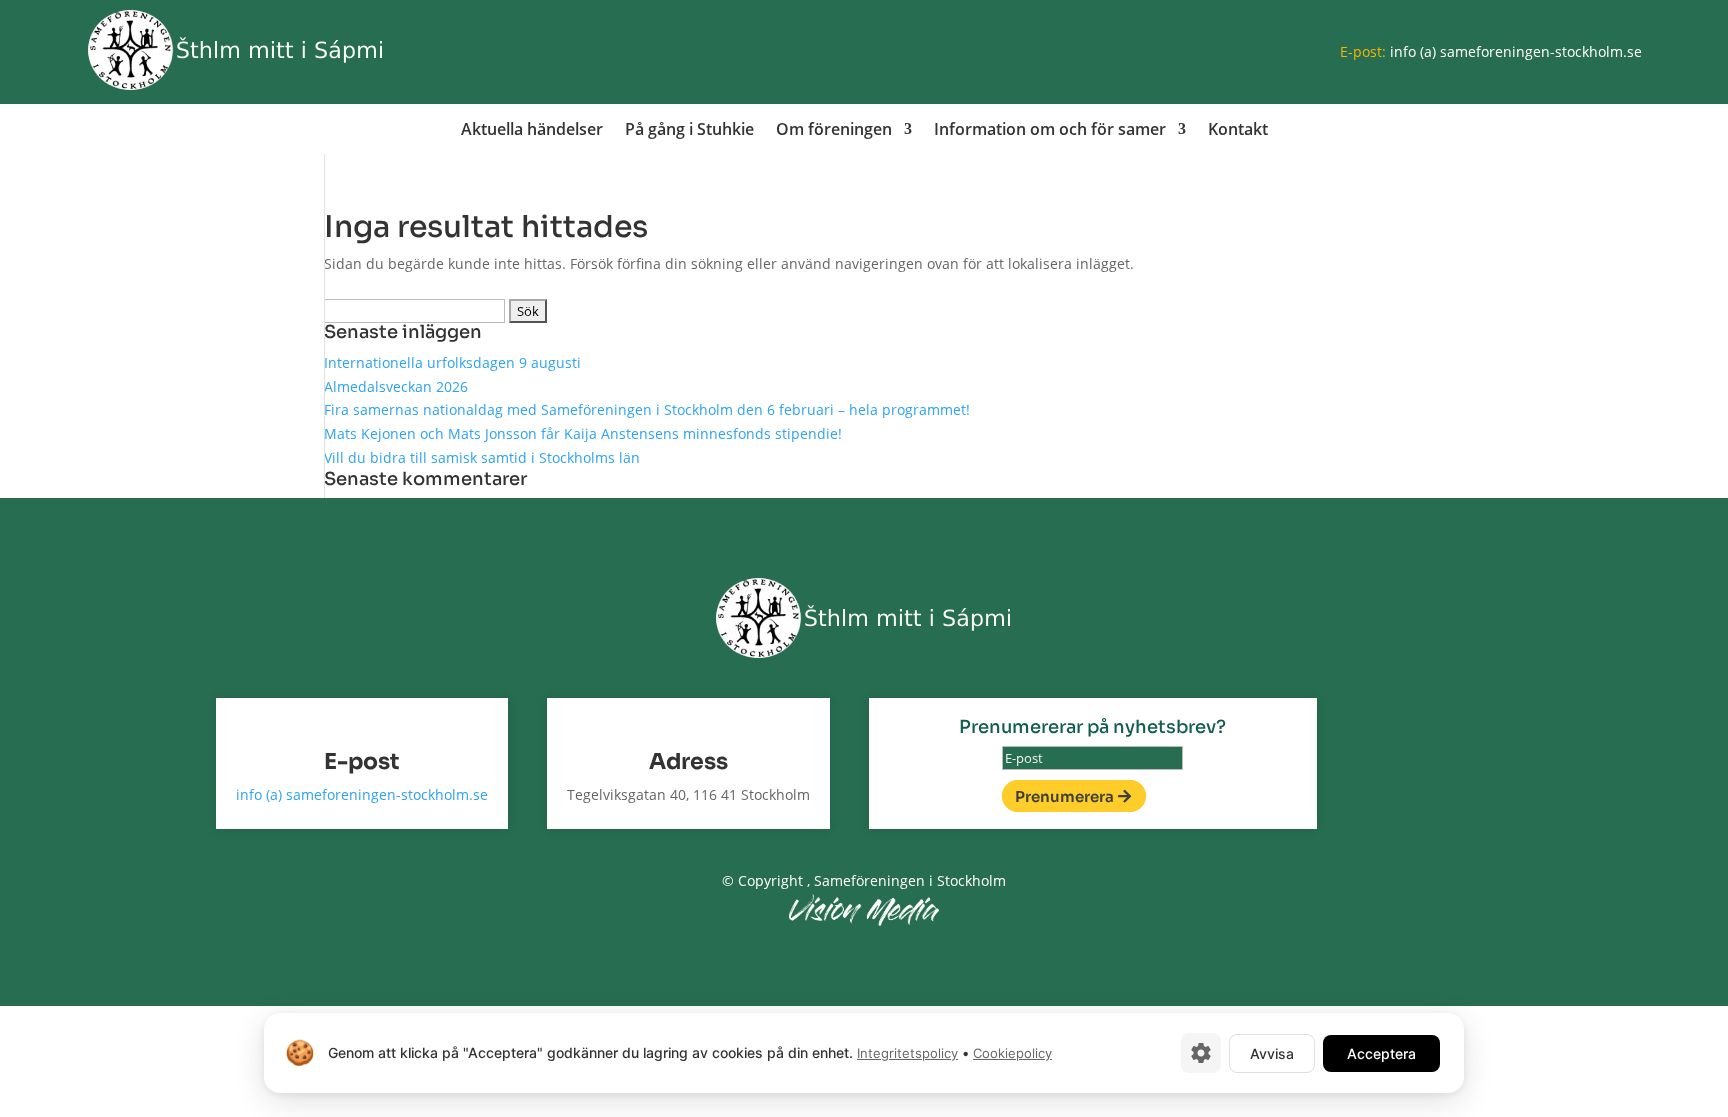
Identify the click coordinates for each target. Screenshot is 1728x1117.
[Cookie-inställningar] (1201, 1053)
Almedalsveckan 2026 (396, 386)
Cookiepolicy (1012, 1053)
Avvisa (1272, 1053)
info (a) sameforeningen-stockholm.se (1516, 51)
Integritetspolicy (907, 1053)
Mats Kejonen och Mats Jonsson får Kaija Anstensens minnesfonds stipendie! (583, 433)
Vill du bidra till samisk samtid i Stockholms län (482, 457)
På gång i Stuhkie (689, 131)
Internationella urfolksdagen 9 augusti (452, 362)
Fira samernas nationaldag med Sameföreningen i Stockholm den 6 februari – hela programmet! (647, 409)
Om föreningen (834, 131)
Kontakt (1238, 131)
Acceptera (1381, 1053)
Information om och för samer (1050, 131)
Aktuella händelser (532, 131)
